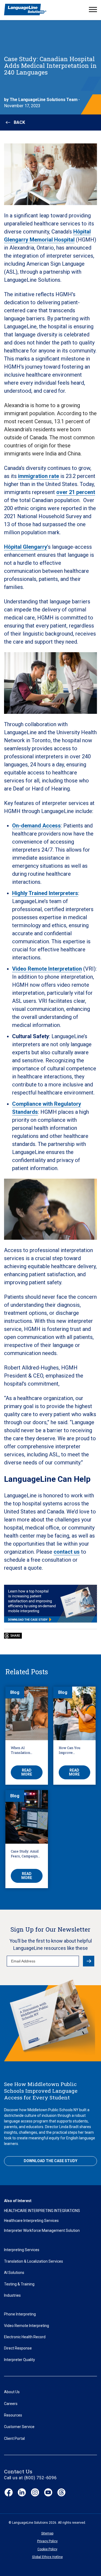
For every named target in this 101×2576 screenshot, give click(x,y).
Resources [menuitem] (13, 2415)
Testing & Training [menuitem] (19, 2284)
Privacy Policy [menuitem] (47, 2541)
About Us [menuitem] (12, 2392)
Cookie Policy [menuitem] (47, 2549)
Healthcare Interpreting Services (31, 2221)
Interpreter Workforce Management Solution (42, 2230)
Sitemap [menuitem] (47, 2533)
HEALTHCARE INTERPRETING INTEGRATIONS (42, 2211)
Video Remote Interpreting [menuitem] (27, 2326)
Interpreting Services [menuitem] (22, 2250)
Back (19, 122)
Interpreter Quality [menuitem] (20, 2360)
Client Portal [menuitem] (14, 2438)
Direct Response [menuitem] (18, 2348)
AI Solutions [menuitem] (14, 2273)
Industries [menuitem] (12, 2295)
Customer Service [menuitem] (19, 2427)
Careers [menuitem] (11, 2404)
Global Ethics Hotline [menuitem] (47, 2557)
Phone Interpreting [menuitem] (20, 2314)
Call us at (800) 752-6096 (30, 2478)
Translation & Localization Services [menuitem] (34, 2261)
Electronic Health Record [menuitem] (25, 2337)
